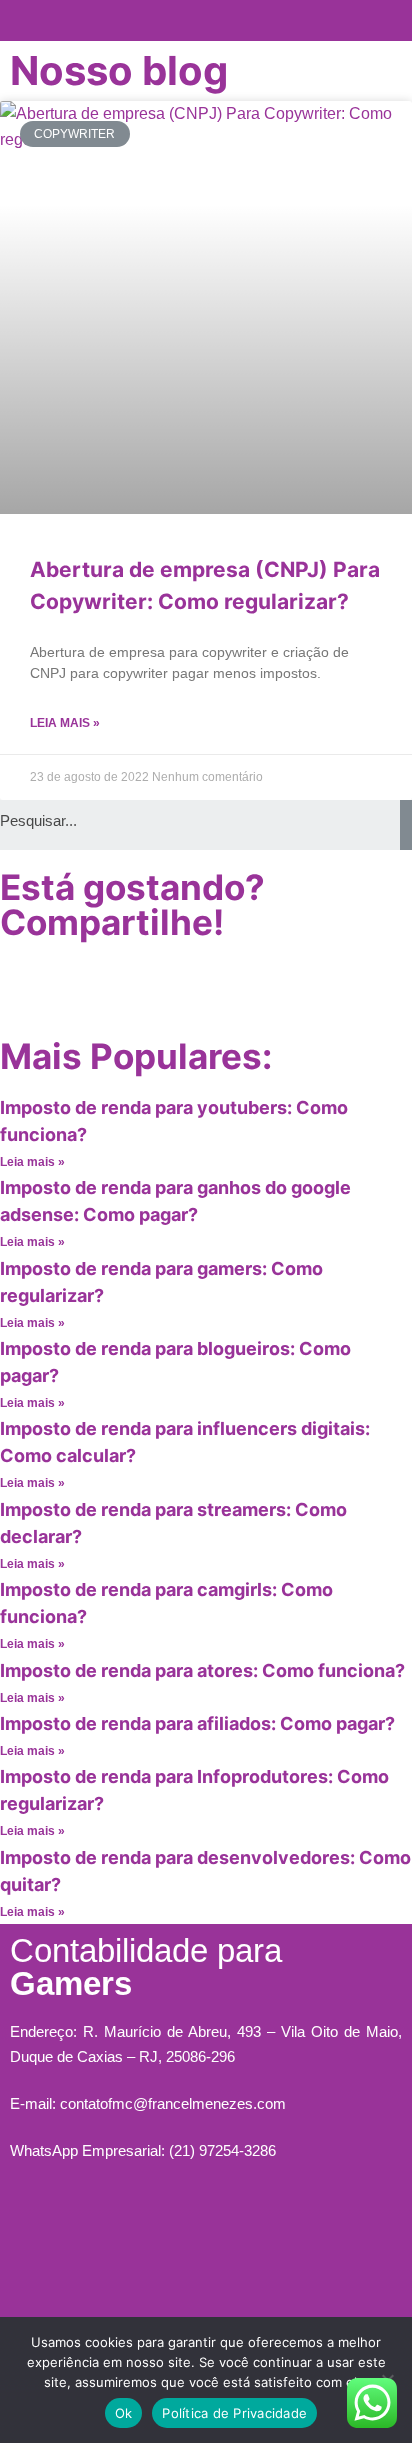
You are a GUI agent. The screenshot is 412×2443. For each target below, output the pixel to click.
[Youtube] (79, 985)
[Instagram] (147, 2232)
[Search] (406, 825)
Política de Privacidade (234, 2413)
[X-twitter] (133, 985)
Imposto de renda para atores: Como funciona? (202, 1670)
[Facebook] (25, 985)
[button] (206, 15)
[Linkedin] (187, 985)
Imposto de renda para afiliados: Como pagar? (197, 1723)
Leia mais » (65, 723)
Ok (124, 2413)
